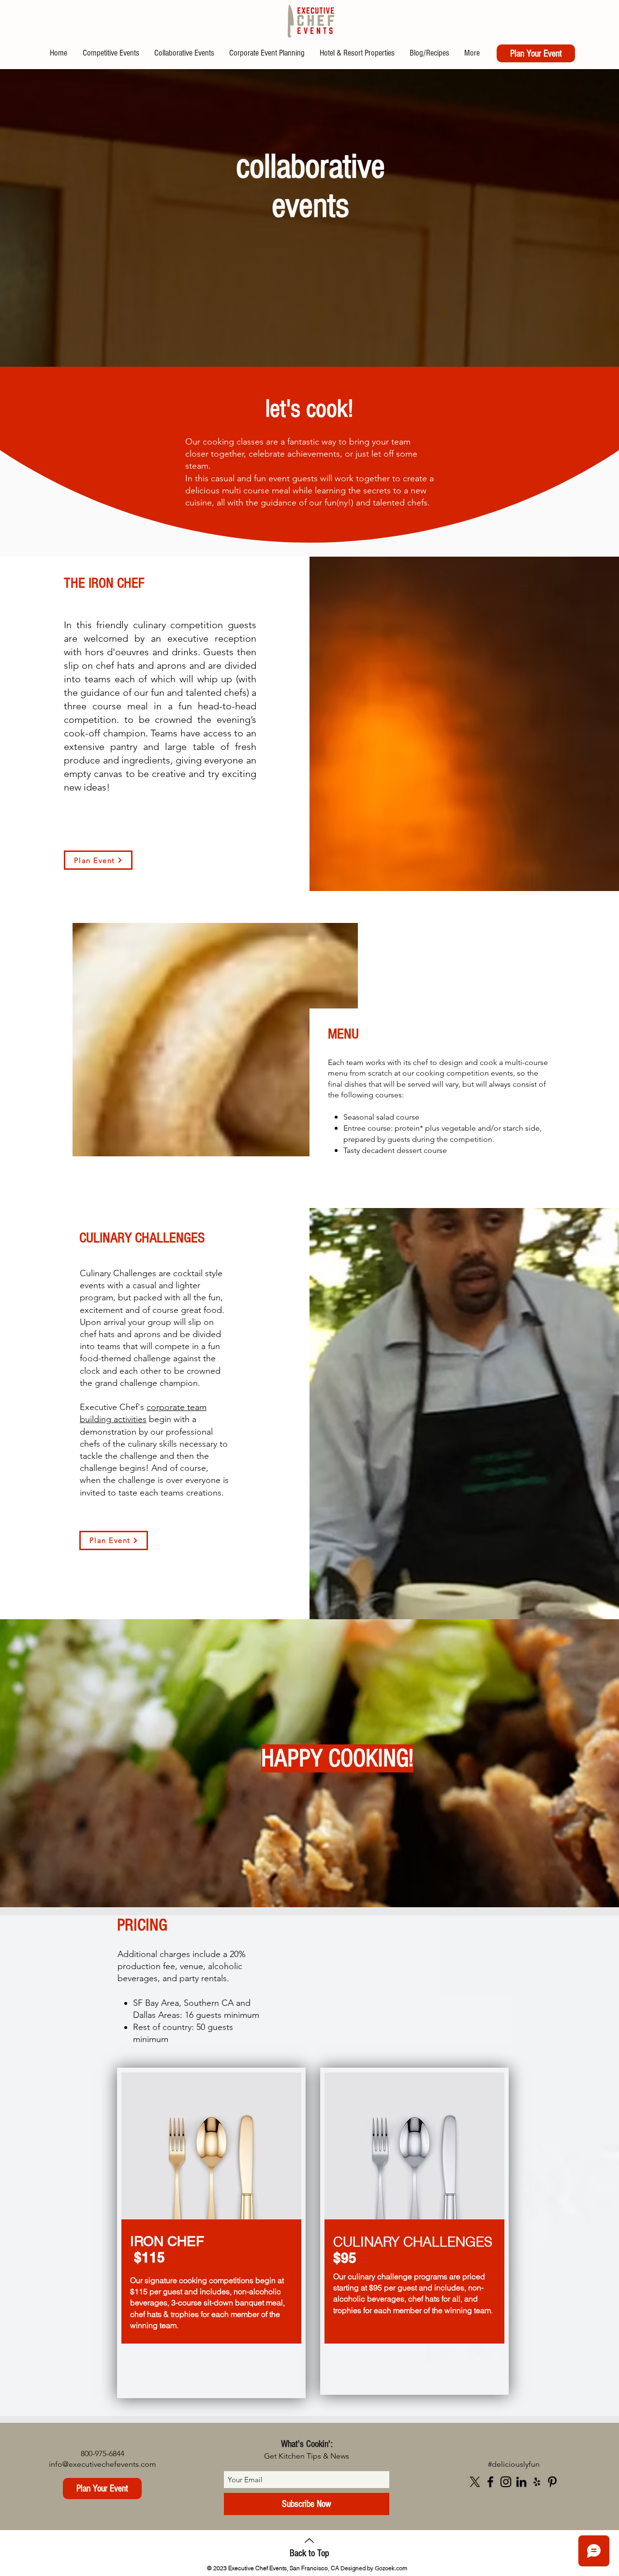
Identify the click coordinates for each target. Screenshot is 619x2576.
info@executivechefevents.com (103, 2464)
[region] (211, 2233)
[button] (98, 860)
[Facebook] (490, 2482)
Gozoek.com (391, 2568)
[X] (475, 2482)
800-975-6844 (103, 2454)
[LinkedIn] (521, 2482)
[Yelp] (537, 2482)
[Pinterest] (552, 2482)
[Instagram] (506, 2482)
